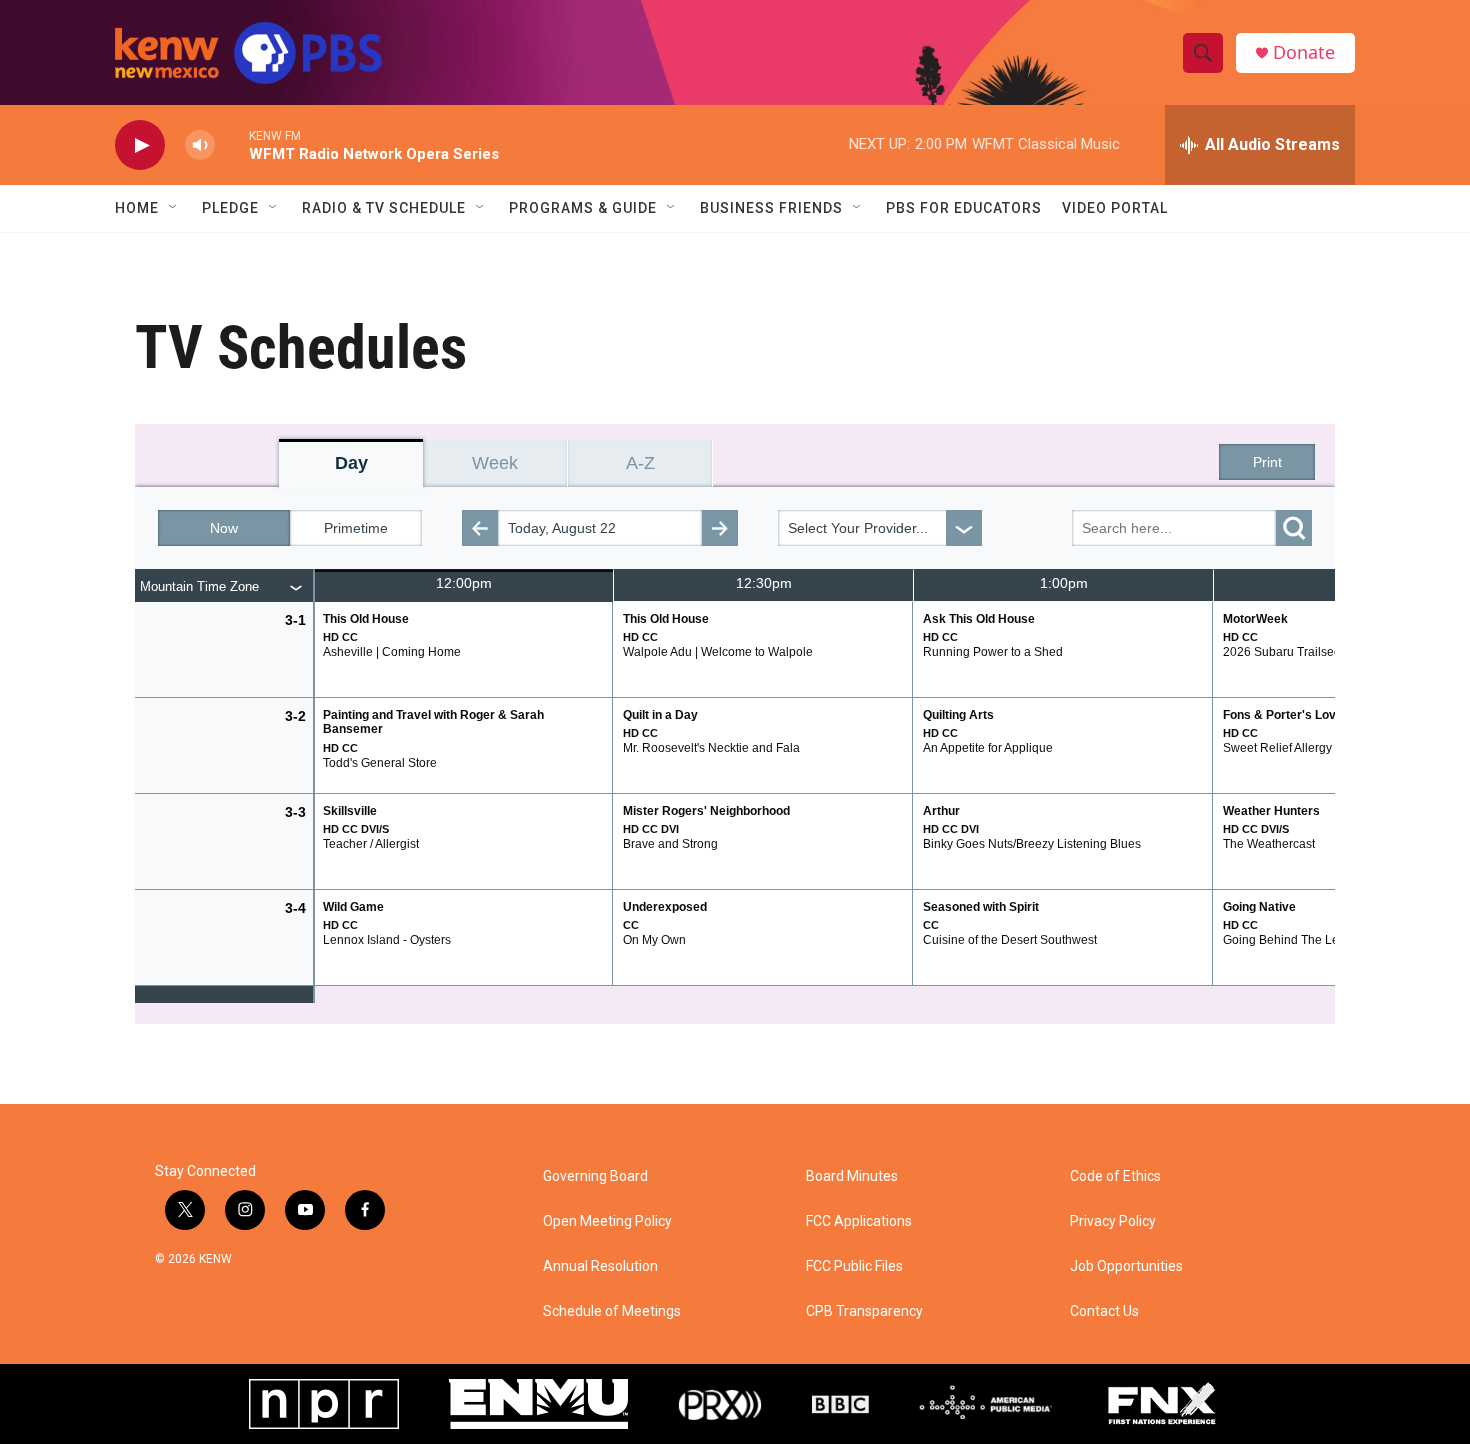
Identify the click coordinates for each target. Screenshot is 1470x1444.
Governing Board (595, 1176)
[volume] (200, 145)
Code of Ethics (1115, 1176)
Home (137, 208)
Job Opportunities (1126, 1266)
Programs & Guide (583, 208)
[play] (140, 145)
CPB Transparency (864, 1311)
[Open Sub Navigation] (174, 208)
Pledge (230, 208)
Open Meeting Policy (607, 1221)
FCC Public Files (854, 1266)
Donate (1304, 52)
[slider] (232, 144)
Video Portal (1115, 208)
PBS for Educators (964, 208)
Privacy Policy (1113, 1221)
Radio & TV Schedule (384, 208)
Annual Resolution (600, 1266)
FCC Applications (859, 1221)
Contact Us (1104, 1311)
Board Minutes (852, 1176)
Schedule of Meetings (612, 1311)
